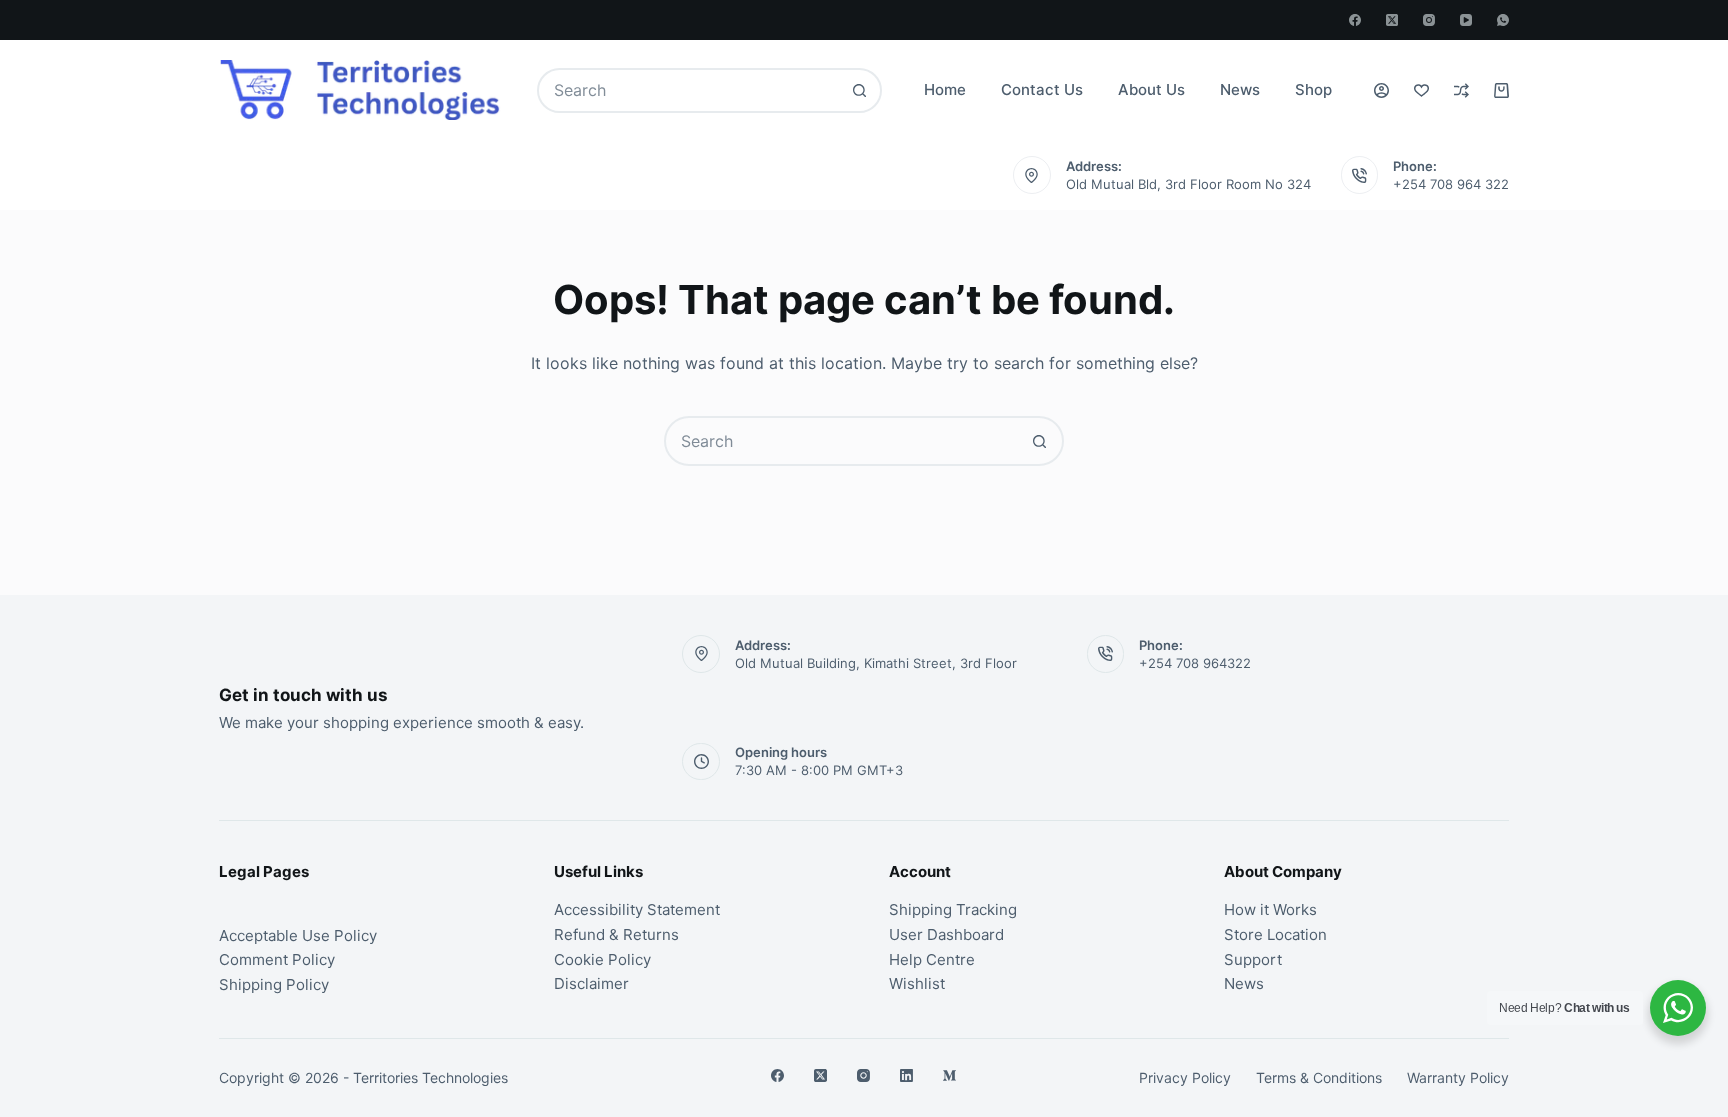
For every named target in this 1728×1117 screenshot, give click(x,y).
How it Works (1270, 909)
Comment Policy (277, 959)
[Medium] (949, 1075)
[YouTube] (1466, 20)
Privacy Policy (1185, 1077)
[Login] (1381, 90)
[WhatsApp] (1503, 20)
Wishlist (917, 983)
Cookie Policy (602, 959)
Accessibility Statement (637, 909)
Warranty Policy (1458, 1077)
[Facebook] (1355, 20)
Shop (1313, 89)
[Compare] (1461, 90)
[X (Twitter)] (1392, 20)
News (1240, 89)
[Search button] (859, 90)
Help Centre (932, 959)
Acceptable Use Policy (298, 935)
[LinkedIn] (906, 1075)
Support (1253, 959)
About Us (1151, 89)
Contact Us (1042, 89)
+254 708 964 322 (1451, 184)
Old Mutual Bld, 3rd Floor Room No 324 (1188, 184)
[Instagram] (1429, 20)
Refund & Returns (616, 934)
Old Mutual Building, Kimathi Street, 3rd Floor (876, 663)
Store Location (1275, 934)
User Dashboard (946, 934)
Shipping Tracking (953, 909)
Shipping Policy (274, 984)
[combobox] (689, 90)
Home (945, 89)
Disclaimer (591, 983)
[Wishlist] (1421, 90)
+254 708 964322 (1195, 663)
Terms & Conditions (1319, 1077)
